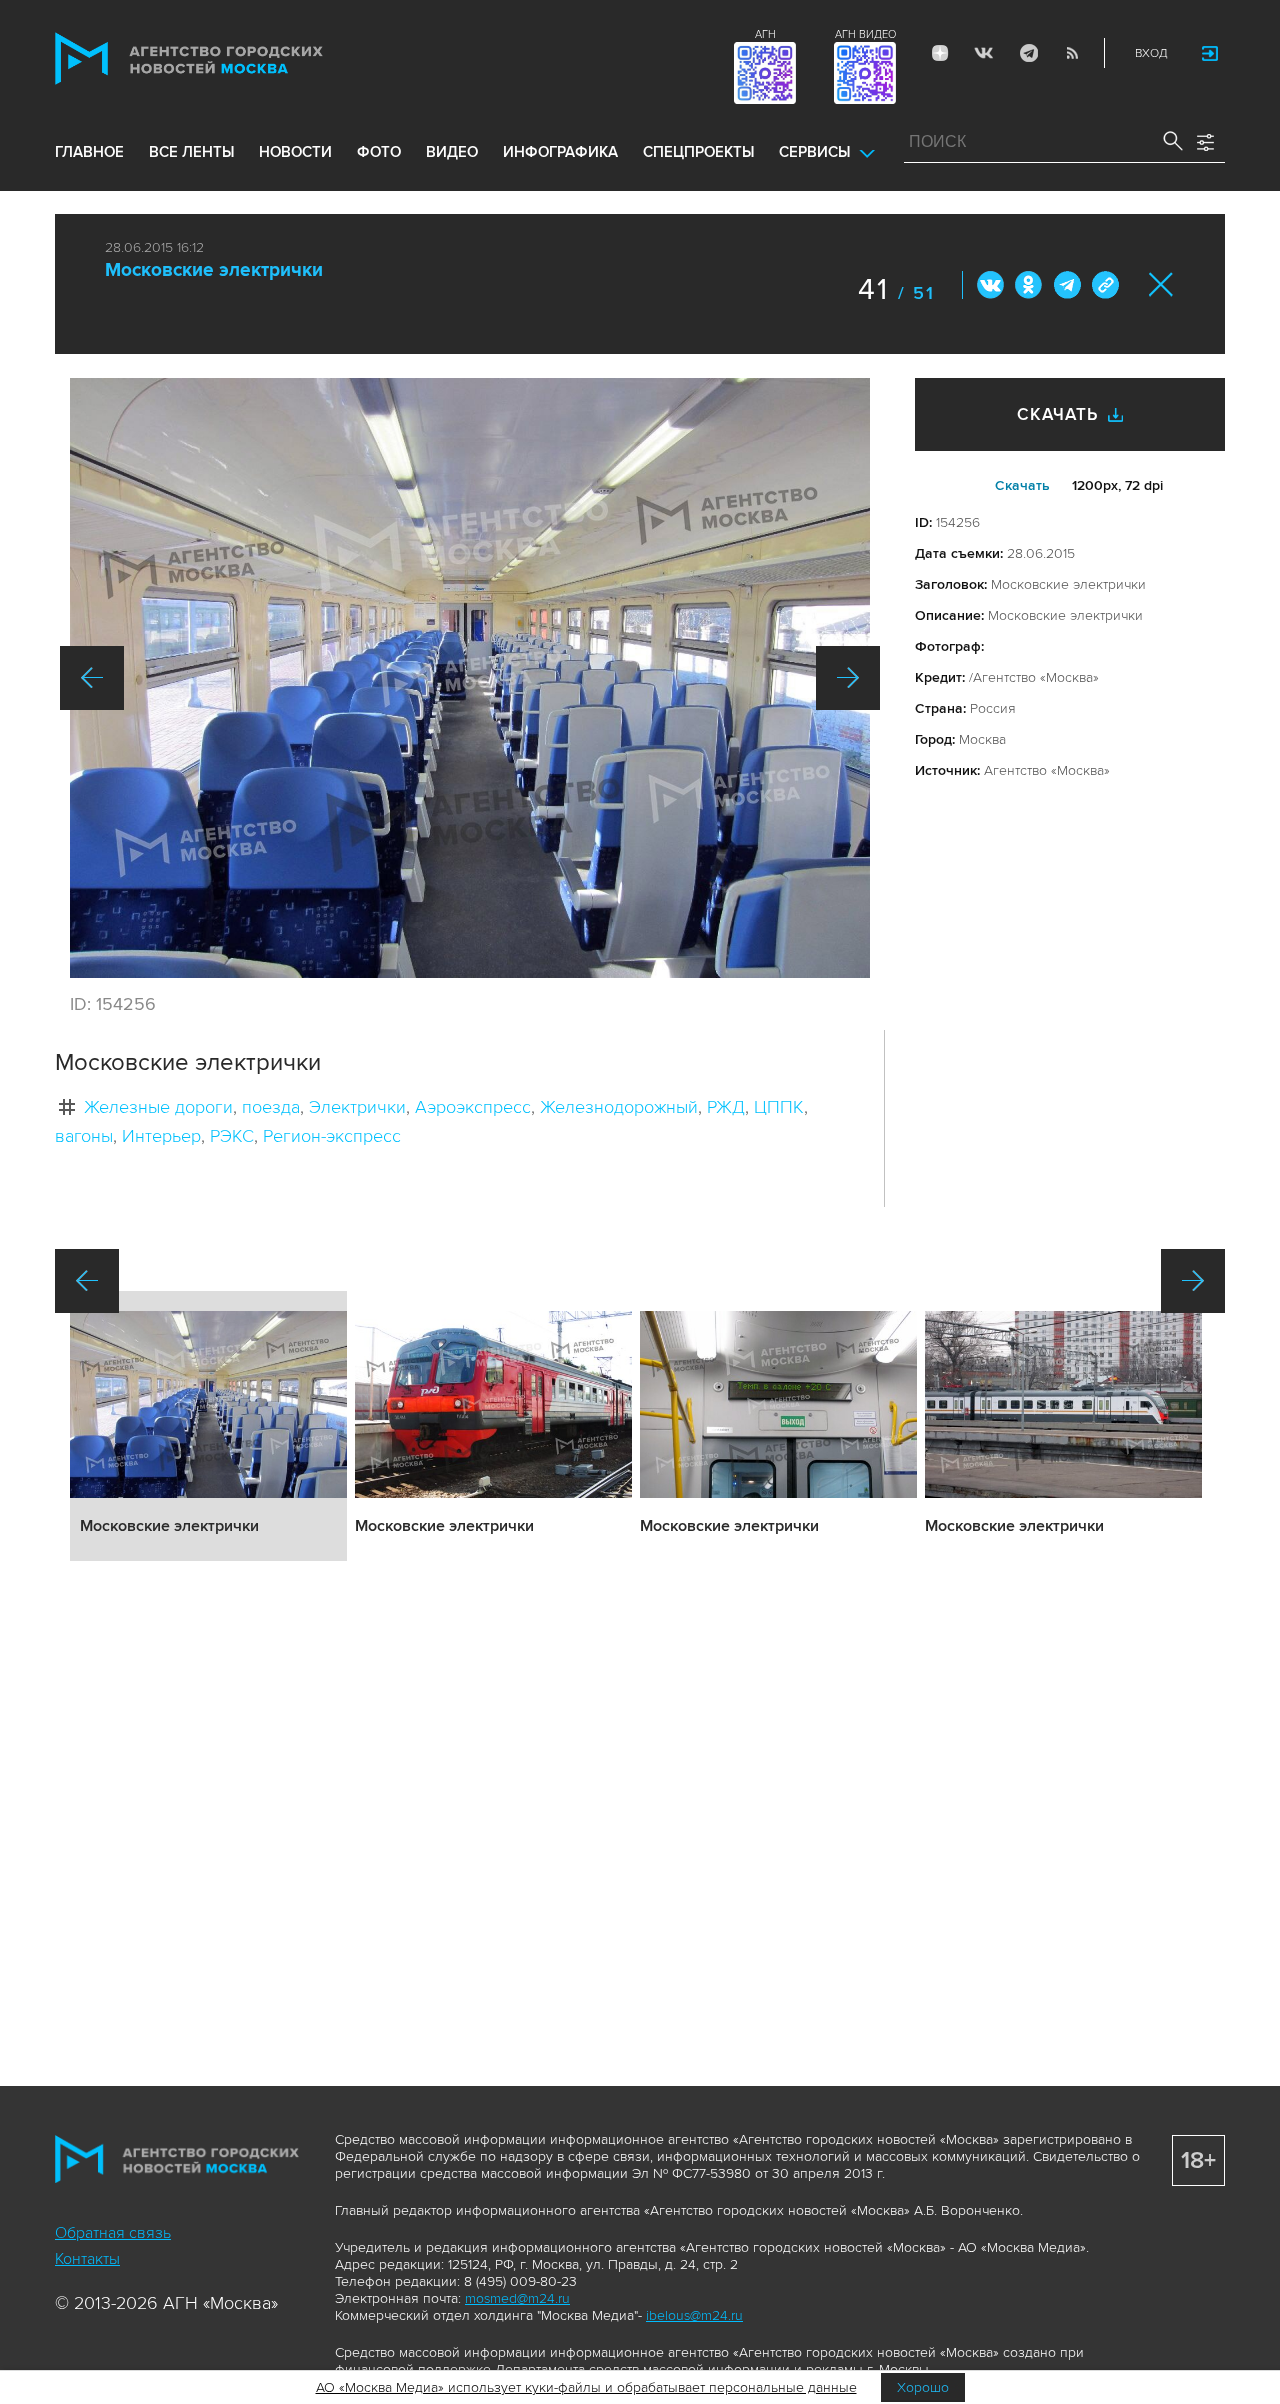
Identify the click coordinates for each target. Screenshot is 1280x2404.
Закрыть (1161, 284)
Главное (89, 152)
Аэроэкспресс (473, 1107)
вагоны (84, 1136)
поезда (271, 1107)
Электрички (357, 1107)
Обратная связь (113, 2233)
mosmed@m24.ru (517, 2298)
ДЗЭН (940, 53)
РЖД (726, 1107)
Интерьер (161, 1136)
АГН (765, 34)
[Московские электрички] (470, 678)
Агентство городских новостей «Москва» (227, 58)
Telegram (1028, 53)
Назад (92, 678)
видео (452, 152)
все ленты (191, 152)
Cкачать (1022, 485)
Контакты (87, 2259)
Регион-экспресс (332, 1136)
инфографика (560, 152)
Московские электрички (214, 270)
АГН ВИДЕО (865, 34)
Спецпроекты (698, 152)
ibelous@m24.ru (694, 2315)
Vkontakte (984, 53)
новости (295, 152)
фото (379, 152)
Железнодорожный (619, 1107)
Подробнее (208, 1426)
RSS (1072, 53)
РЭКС (232, 1136)
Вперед (848, 678)
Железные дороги (158, 1107)
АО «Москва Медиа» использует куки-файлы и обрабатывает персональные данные (586, 2387)
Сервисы (814, 152)
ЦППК (779, 1107)
